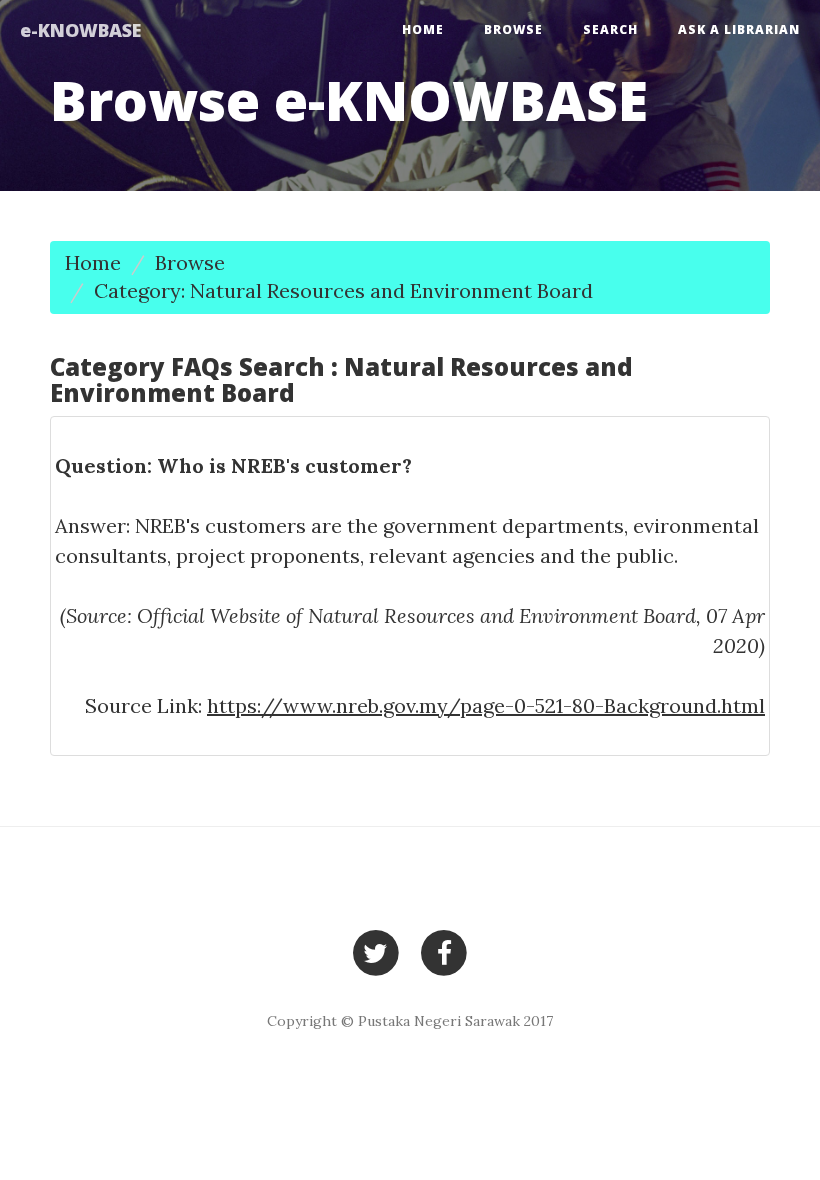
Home (423, 29)
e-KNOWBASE (80, 30)
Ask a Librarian (739, 29)
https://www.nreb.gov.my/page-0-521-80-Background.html (486, 705)
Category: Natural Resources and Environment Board (343, 290)
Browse (513, 29)
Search (610, 29)
